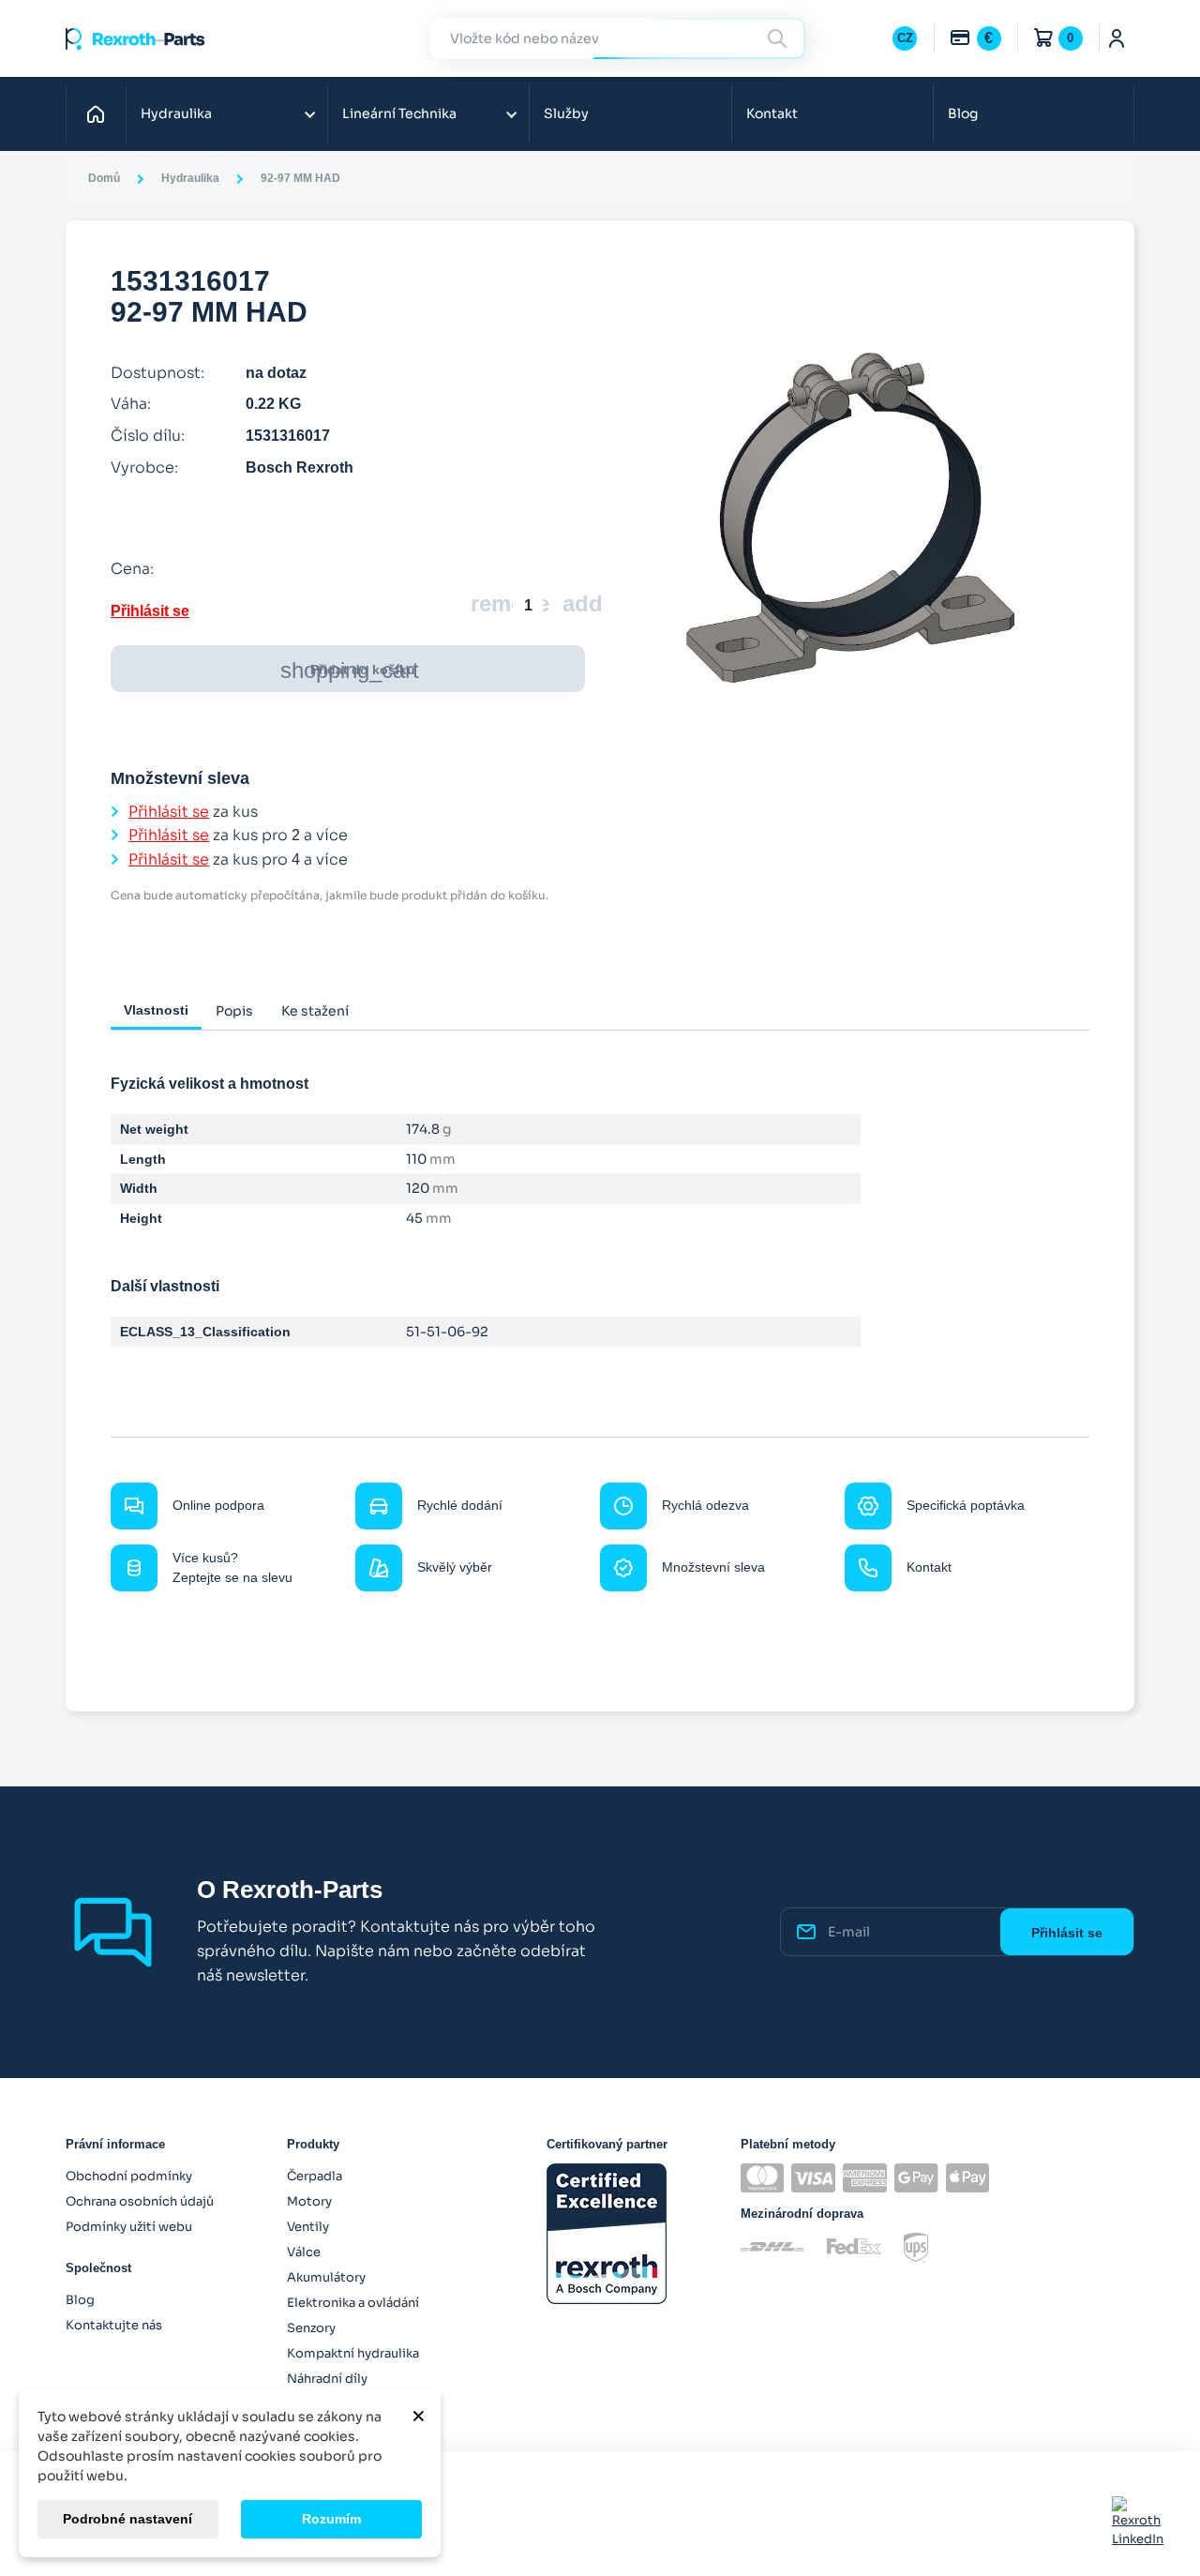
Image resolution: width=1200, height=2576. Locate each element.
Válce (304, 2252)
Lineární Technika (399, 113)
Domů (101, 113)
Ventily (308, 2227)
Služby (566, 113)
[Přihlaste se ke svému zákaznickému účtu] (1117, 38)
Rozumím (331, 2519)
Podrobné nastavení (127, 2519)
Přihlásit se (150, 611)
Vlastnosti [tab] (156, 1010)
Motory (309, 2201)
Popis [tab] (234, 1011)
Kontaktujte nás (114, 2325)
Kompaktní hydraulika (353, 2353)
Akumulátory (326, 2277)
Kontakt (772, 113)
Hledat (780, 38)
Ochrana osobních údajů (140, 2201)
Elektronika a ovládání (353, 2303)
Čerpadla (315, 2176)
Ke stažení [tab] (315, 1011)
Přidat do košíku (350, 670)
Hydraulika (176, 113)
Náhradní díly (327, 2379)
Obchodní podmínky (129, 2176)
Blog (963, 113)
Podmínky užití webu (129, 2227)
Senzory (311, 2328)
